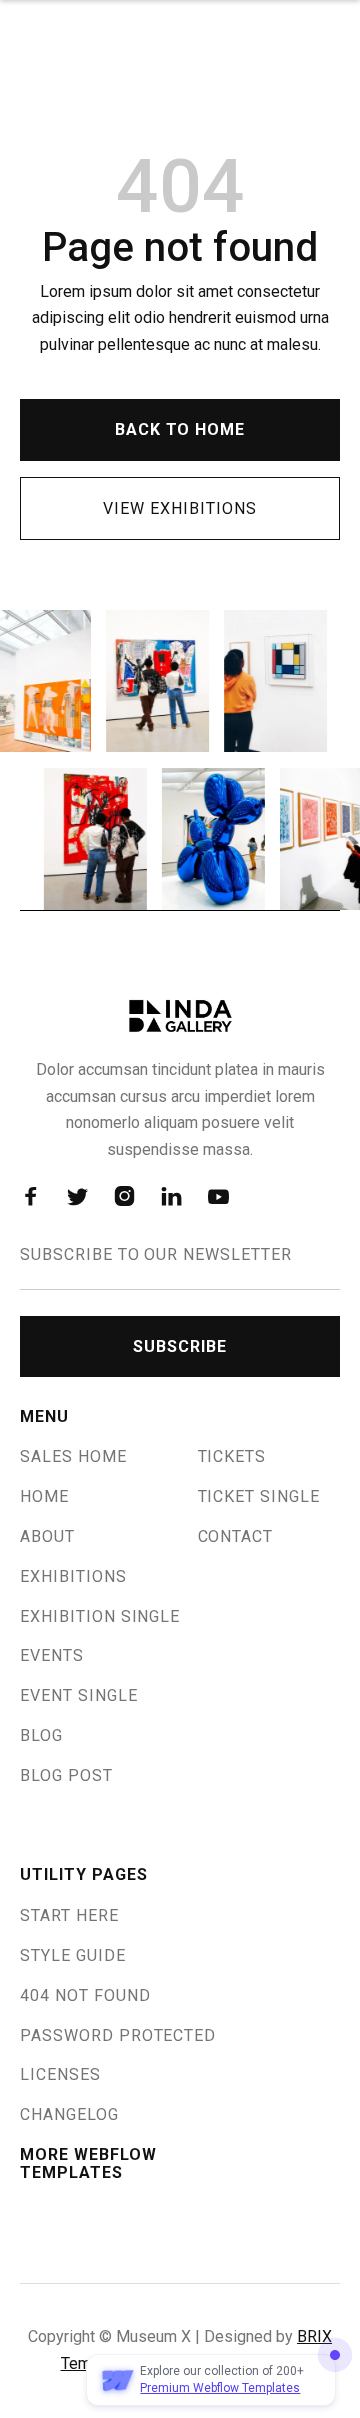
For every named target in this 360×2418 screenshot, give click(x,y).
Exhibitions (73, 1577)
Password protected (118, 2036)
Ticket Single (259, 1497)
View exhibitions (179, 508)
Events (52, 1656)
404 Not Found (85, 1996)
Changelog (69, 2115)
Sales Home (73, 1457)
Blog (41, 1736)
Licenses (60, 2075)
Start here (69, 1916)
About (47, 1537)
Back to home (180, 429)
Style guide (73, 1956)
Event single (79, 1696)
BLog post (66, 1776)
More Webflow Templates (88, 2164)
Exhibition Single (100, 1617)
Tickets (232, 1457)
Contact (236, 1537)
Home (44, 1497)
